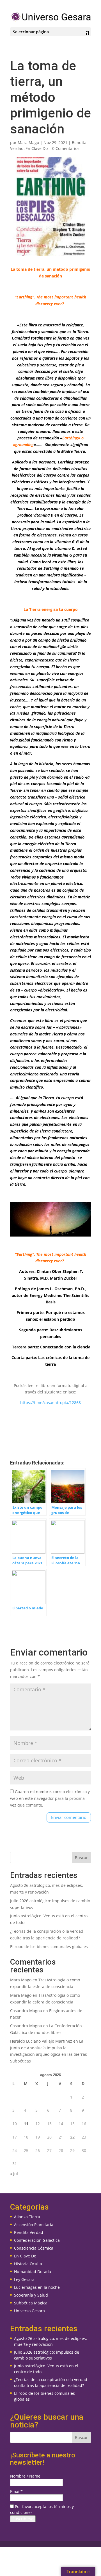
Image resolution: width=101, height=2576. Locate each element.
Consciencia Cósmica (34, 2248)
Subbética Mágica (31, 2303)
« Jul (14, 2174)
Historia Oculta (28, 2264)
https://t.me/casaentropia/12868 (50, 1403)
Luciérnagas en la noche (37, 2287)
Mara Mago (28, 143)
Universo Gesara (29, 2311)
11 (26, 2124)
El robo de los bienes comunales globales (49, 1947)
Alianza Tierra (27, 2217)
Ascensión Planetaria (34, 2225)
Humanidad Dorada (33, 2272)
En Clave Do (37, 148)
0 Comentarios (66, 148)
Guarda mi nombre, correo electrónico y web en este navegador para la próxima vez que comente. (50, 1798)
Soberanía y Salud (31, 2295)
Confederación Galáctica (37, 2240)
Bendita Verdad (29, 2232)
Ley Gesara (24, 2279)
